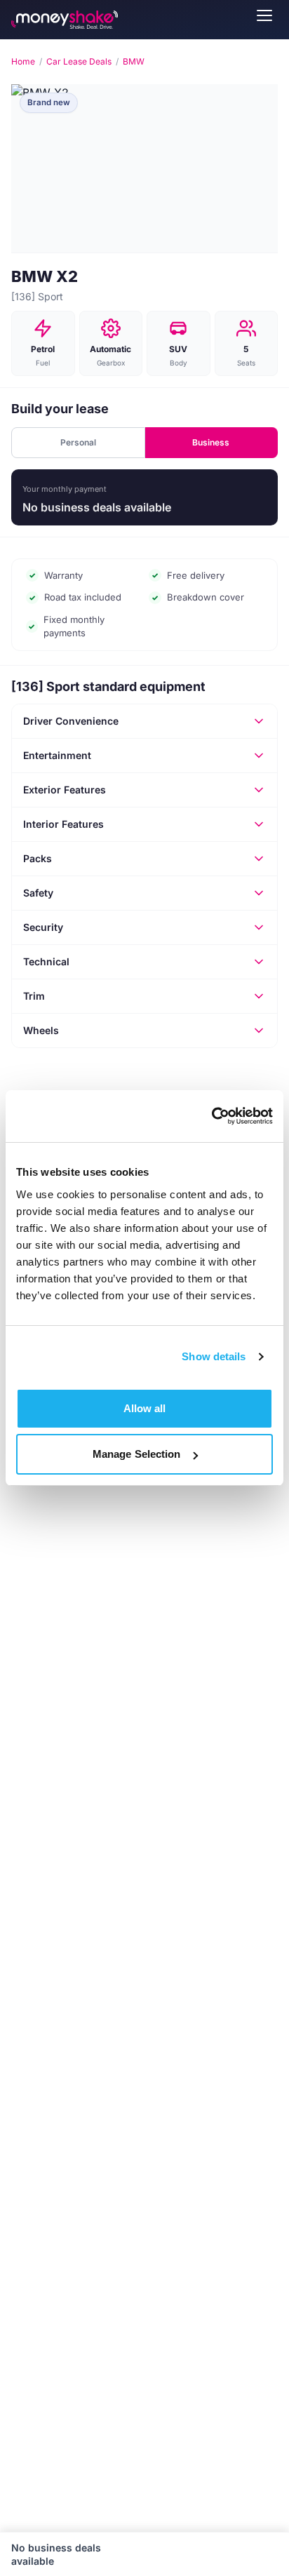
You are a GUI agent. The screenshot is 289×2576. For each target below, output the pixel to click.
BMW (134, 61)
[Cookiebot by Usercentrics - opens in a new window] (211, 1116)
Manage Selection (137, 1454)
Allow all (145, 1408)
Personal (78, 442)
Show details (214, 1356)
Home (23, 61)
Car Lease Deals (79, 61)
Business (211, 442)
